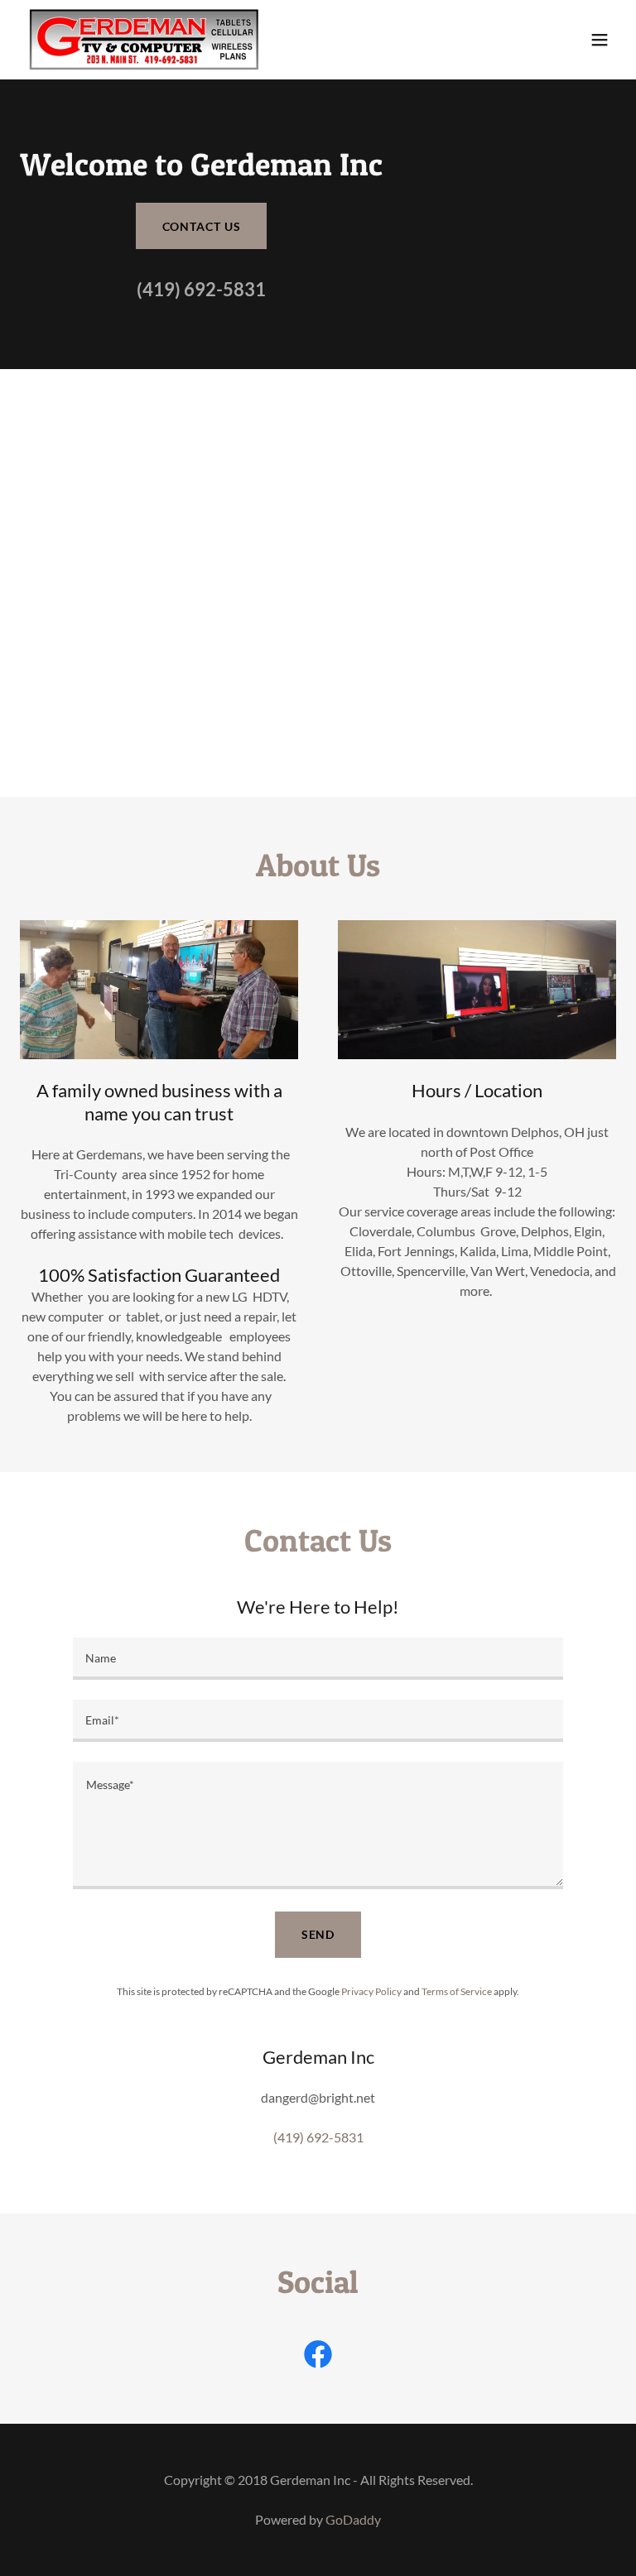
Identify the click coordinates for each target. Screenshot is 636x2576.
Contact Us (202, 226)
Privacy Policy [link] (371, 1991)
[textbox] (318, 1659)
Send (318, 1934)
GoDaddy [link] (353, 2519)
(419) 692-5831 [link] (201, 289)
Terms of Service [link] (457, 1991)
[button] (600, 40)
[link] (144, 40)
